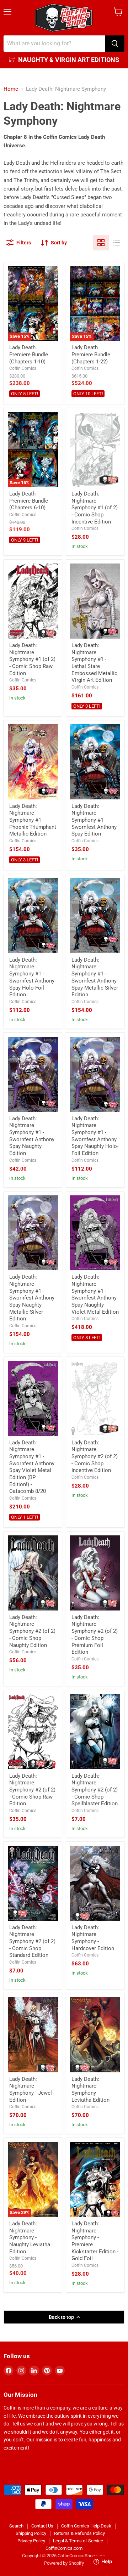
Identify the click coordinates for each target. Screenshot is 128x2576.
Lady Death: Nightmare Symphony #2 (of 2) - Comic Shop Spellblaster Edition (95, 1790)
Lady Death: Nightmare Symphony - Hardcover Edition (93, 1938)
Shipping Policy (31, 2533)
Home (11, 89)
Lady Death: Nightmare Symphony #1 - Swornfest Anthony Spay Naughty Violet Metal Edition (95, 1294)
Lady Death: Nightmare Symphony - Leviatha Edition (90, 2090)
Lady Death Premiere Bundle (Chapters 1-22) (91, 354)
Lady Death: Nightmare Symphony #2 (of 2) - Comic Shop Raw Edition (32, 1790)
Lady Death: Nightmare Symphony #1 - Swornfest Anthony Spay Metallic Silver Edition (95, 977)
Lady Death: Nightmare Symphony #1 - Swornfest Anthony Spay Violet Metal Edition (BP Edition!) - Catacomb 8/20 (32, 1467)
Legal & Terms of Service (78, 2541)
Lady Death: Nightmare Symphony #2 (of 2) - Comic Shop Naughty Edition (32, 1631)
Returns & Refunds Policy (79, 2533)
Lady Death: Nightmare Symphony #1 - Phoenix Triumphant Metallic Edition (33, 820)
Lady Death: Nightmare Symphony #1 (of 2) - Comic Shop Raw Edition (32, 659)
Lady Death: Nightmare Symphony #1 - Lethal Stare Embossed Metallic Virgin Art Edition (94, 663)
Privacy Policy (31, 2541)
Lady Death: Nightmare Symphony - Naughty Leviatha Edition (30, 2238)
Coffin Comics (23, 368)
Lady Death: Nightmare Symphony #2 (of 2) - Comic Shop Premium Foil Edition (95, 1635)
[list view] (117, 243)
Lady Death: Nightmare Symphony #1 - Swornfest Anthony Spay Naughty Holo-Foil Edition (95, 1136)
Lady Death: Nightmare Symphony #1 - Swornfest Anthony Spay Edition (94, 820)
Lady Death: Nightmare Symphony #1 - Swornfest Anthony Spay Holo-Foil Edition (32, 977)
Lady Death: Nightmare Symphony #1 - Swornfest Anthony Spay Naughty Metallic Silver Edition (32, 1298)
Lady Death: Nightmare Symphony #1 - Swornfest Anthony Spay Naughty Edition (32, 1136)
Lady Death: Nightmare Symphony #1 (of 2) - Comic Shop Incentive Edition (95, 508)
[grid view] (101, 243)
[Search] (115, 44)
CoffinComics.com (64, 2548)
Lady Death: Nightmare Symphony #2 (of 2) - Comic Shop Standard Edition (32, 1941)
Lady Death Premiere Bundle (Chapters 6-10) (29, 501)
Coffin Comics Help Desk (86, 2526)
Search (16, 2526)
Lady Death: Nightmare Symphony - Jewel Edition (31, 2090)
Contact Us (42, 2526)
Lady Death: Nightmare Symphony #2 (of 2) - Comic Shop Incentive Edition (95, 1457)
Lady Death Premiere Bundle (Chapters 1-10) (29, 354)
